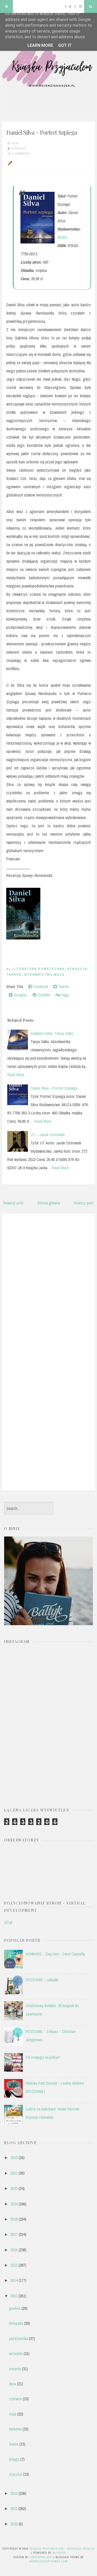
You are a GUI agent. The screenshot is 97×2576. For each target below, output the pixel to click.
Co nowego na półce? (43, 2057)
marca (14, 2444)
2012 (14, 2493)
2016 (14, 2250)
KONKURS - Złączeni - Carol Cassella (55, 1954)
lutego (14, 2459)
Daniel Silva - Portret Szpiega (42, 132)
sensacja (77, 969)
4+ (8, 969)
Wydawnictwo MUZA (44, 974)
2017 (14, 2234)
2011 (14, 2509)
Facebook (40, 987)
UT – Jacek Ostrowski (48, 1135)
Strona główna (49, 1203)
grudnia (15, 2308)
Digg (64, 995)
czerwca (15, 2399)
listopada (16, 2323)
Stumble (43, 995)
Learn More (40, 45)
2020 (14, 2188)
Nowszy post (13, 1203)
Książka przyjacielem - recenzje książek (62, 2549)
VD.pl (8, 1922)
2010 (14, 2524)
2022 (14, 2158)
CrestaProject (41, 2557)
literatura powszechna (39, 969)
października (18, 2338)
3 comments (21, 154)
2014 (14, 2280)
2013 (14, 2296)
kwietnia (15, 2429)
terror (14, 974)
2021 (14, 2173)
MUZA (62, 237)
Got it (65, 45)
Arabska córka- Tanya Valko (52, 1033)
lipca (13, 2384)
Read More (16, 1075)
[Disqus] (48, 1283)
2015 (14, 2265)
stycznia (16, 2474)
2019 (14, 2204)
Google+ (20, 995)
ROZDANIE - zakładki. (42, 1980)
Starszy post (84, 1203)
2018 (14, 2219)
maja (13, 2414)
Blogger (59, 2553)
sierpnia (15, 2369)
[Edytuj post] (9, 163)
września (16, 2353)
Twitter (63, 987)
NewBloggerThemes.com (49, 2561)
